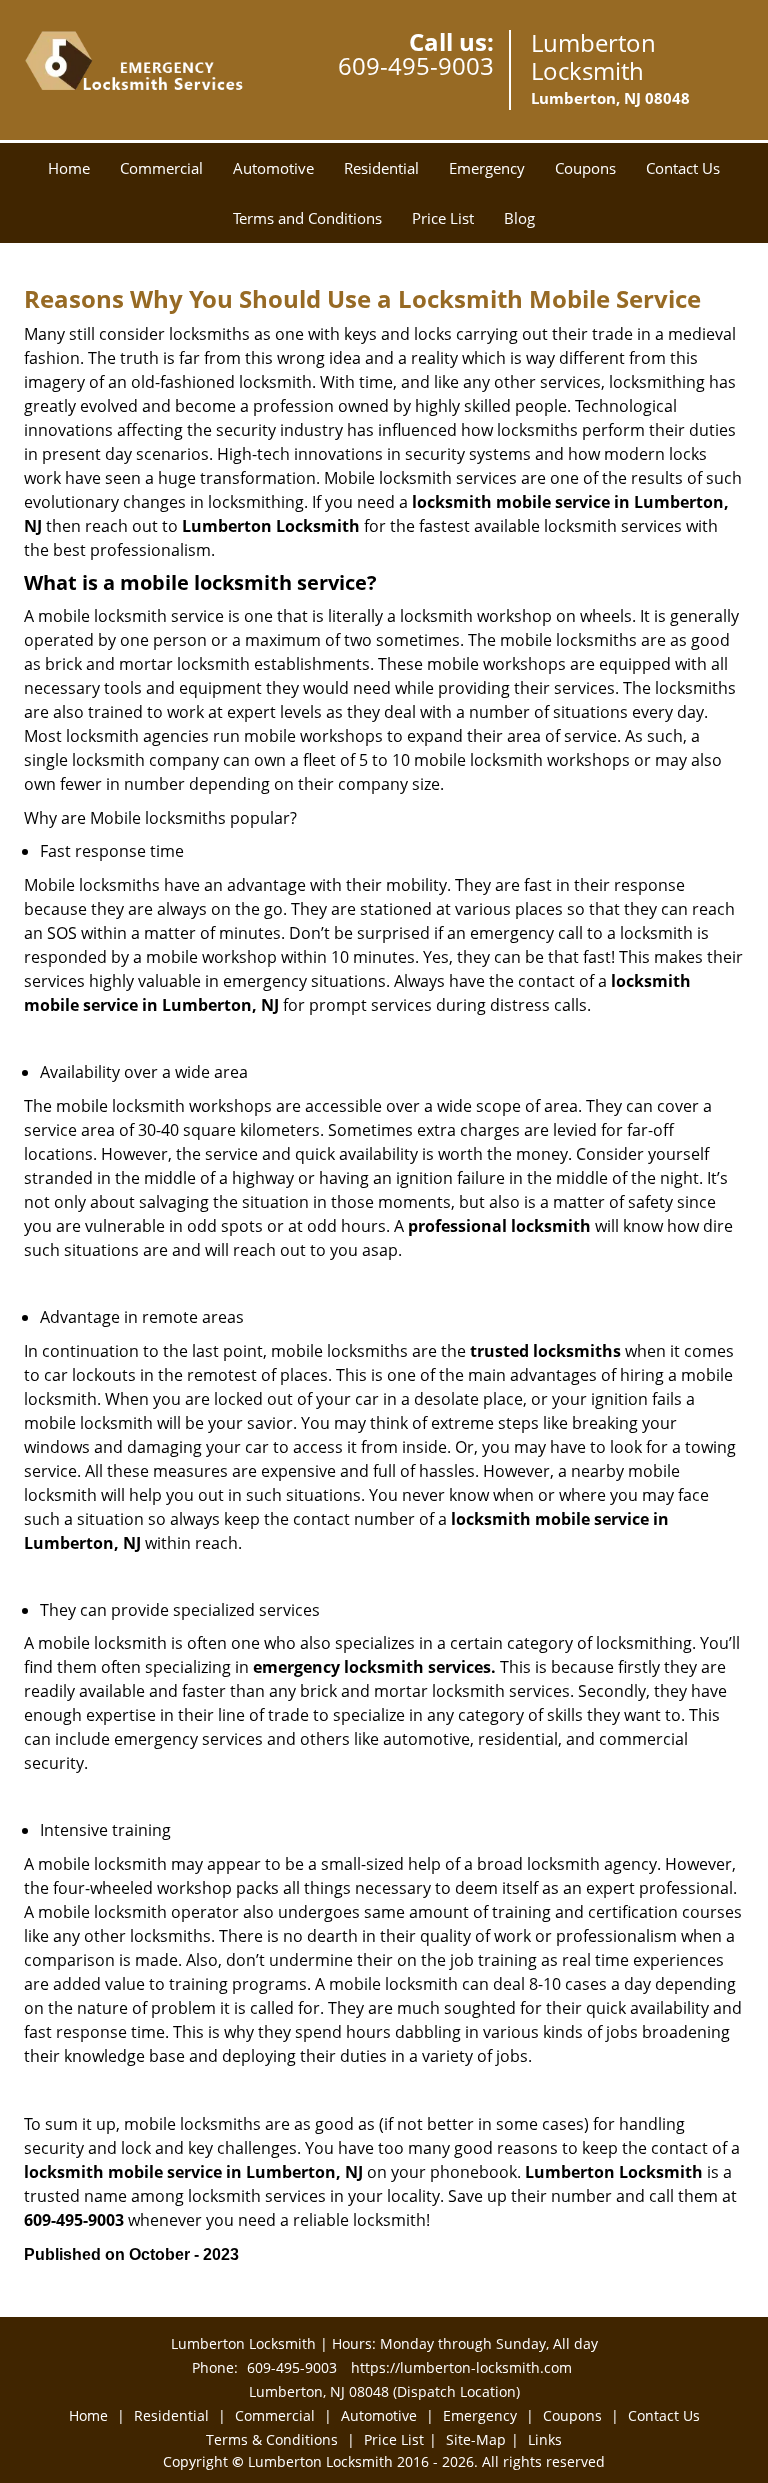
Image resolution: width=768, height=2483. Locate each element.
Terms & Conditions (272, 2439)
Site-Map (476, 2439)
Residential (381, 168)
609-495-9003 (416, 65)
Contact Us (683, 168)
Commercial (161, 168)
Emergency (487, 168)
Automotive (273, 168)
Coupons (585, 168)
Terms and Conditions (307, 218)
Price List (443, 218)
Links (545, 2439)
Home (69, 168)
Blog (519, 218)
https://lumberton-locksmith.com (461, 2367)
